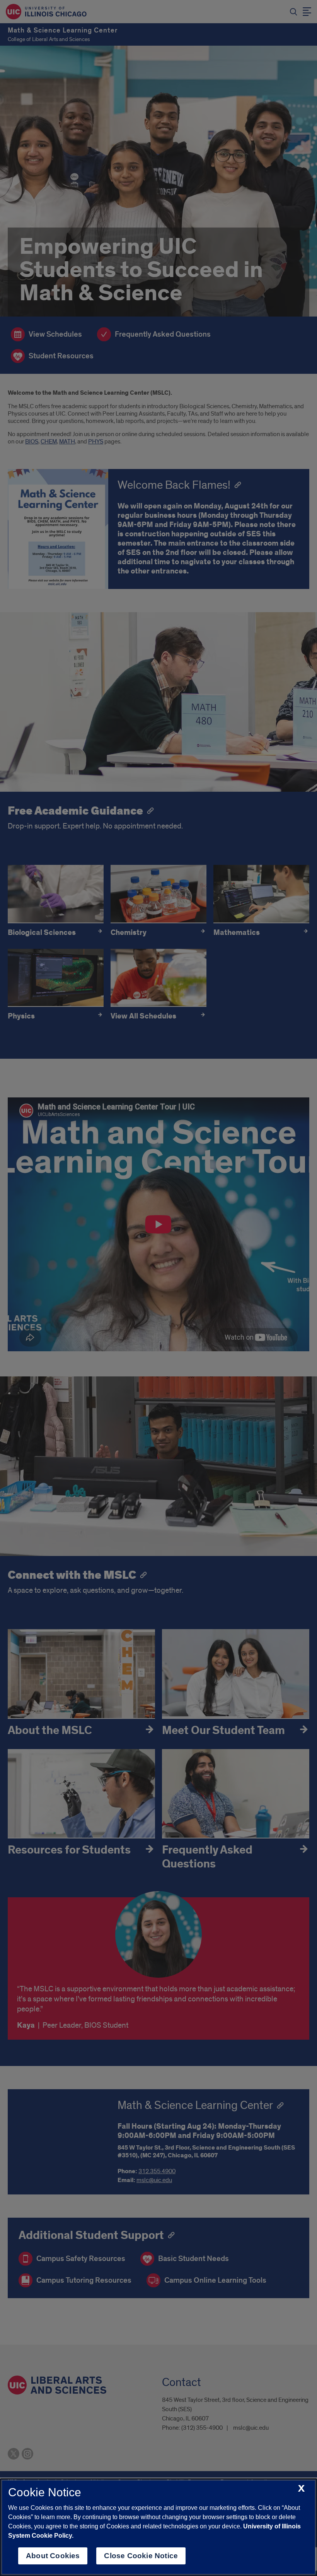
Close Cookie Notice (141, 2556)
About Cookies (53, 2556)
